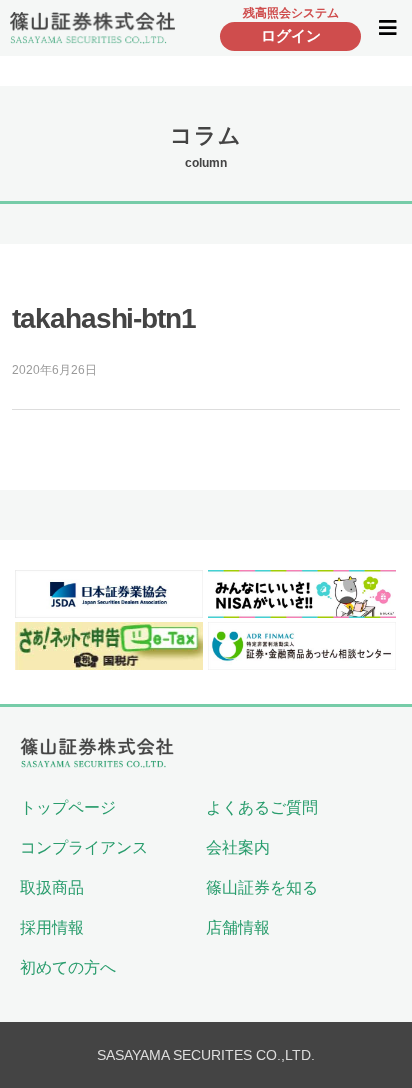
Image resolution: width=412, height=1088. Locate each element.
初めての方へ (68, 967)
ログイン (291, 35)
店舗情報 (238, 927)
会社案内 (238, 847)
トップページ (68, 807)
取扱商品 (52, 887)
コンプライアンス (84, 847)
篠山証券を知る (262, 887)
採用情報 (52, 927)
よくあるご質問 (262, 807)
